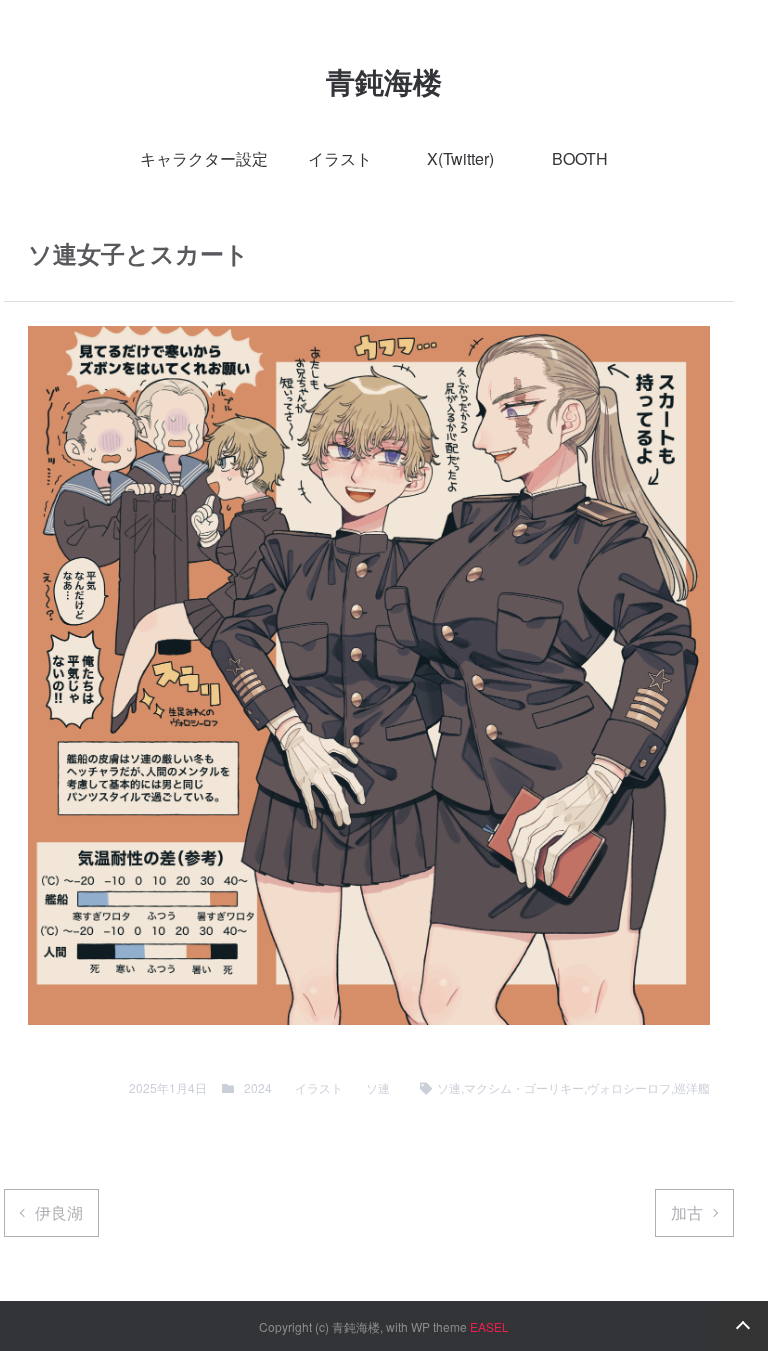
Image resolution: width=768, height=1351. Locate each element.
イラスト (340, 158)
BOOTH (580, 158)
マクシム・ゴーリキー (524, 1087)
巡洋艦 (692, 1087)
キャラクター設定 (204, 158)
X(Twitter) (460, 158)
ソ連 (378, 1087)
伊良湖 (59, 1212)
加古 (687, 1212)
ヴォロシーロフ (629, 1087)
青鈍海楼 (384, 81)
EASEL (489, 1326)
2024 (258, 1087)
